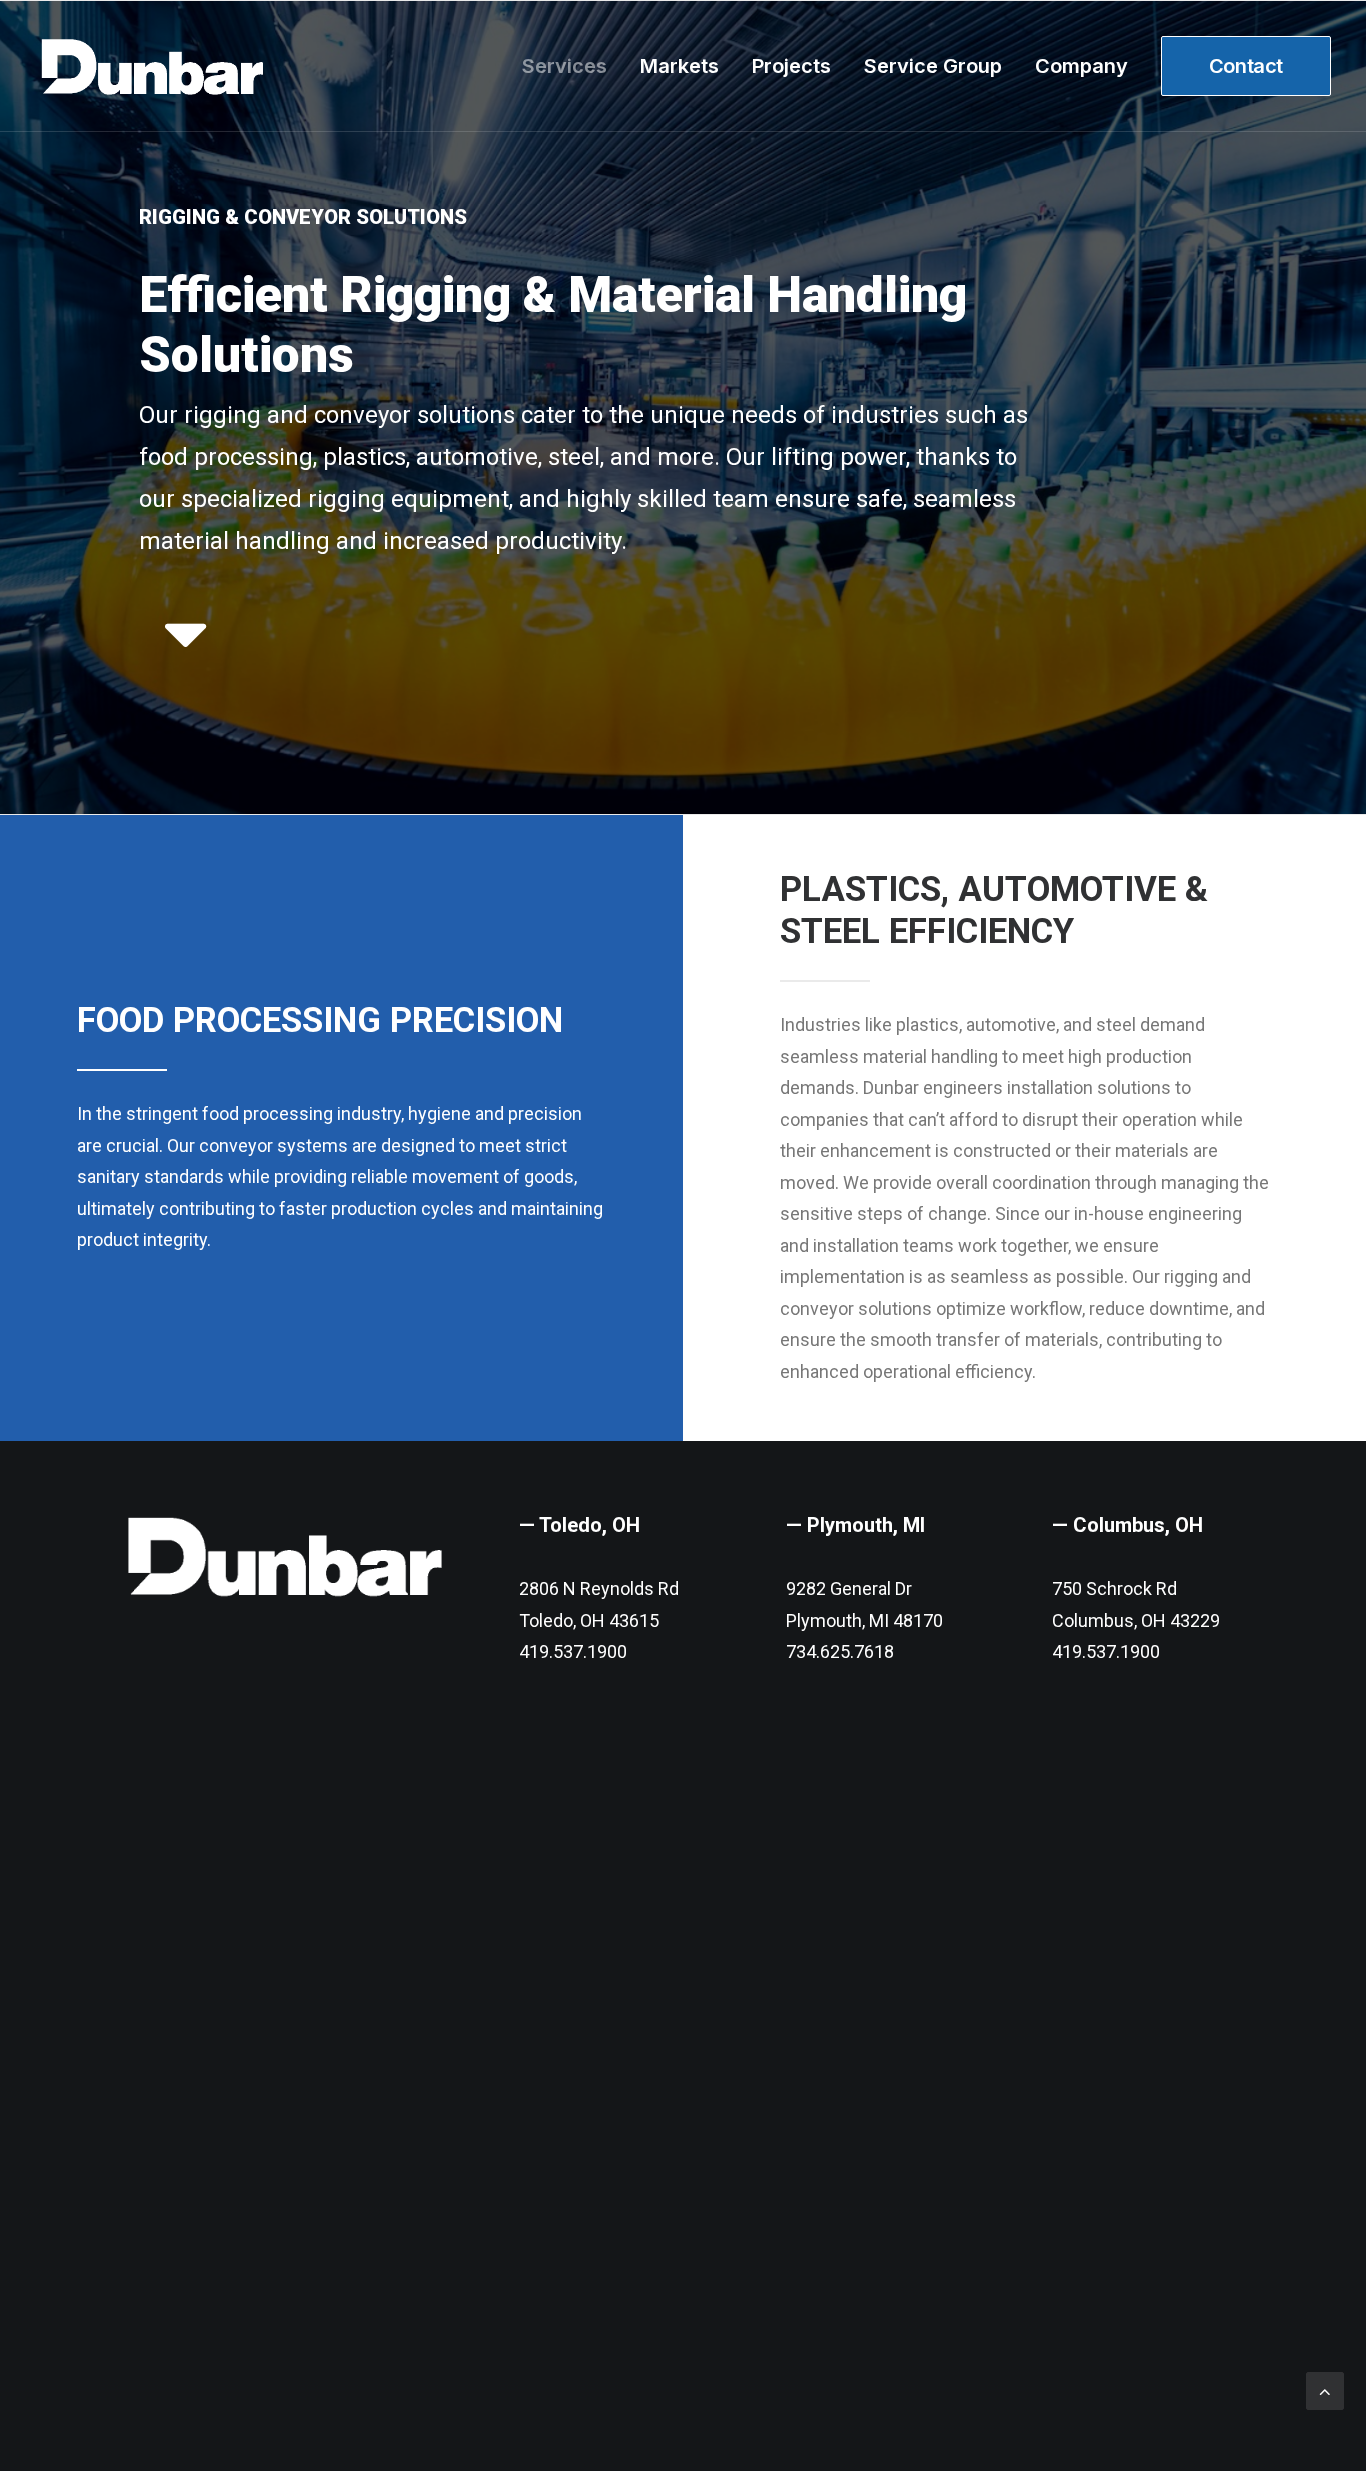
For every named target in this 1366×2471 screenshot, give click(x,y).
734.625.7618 (840, 1651)
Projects (791, 66)
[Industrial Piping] (185, 658)
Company (1081, 66)
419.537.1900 (573, 1651)
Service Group (933, 66)
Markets (679, 66)
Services (564, 66)
